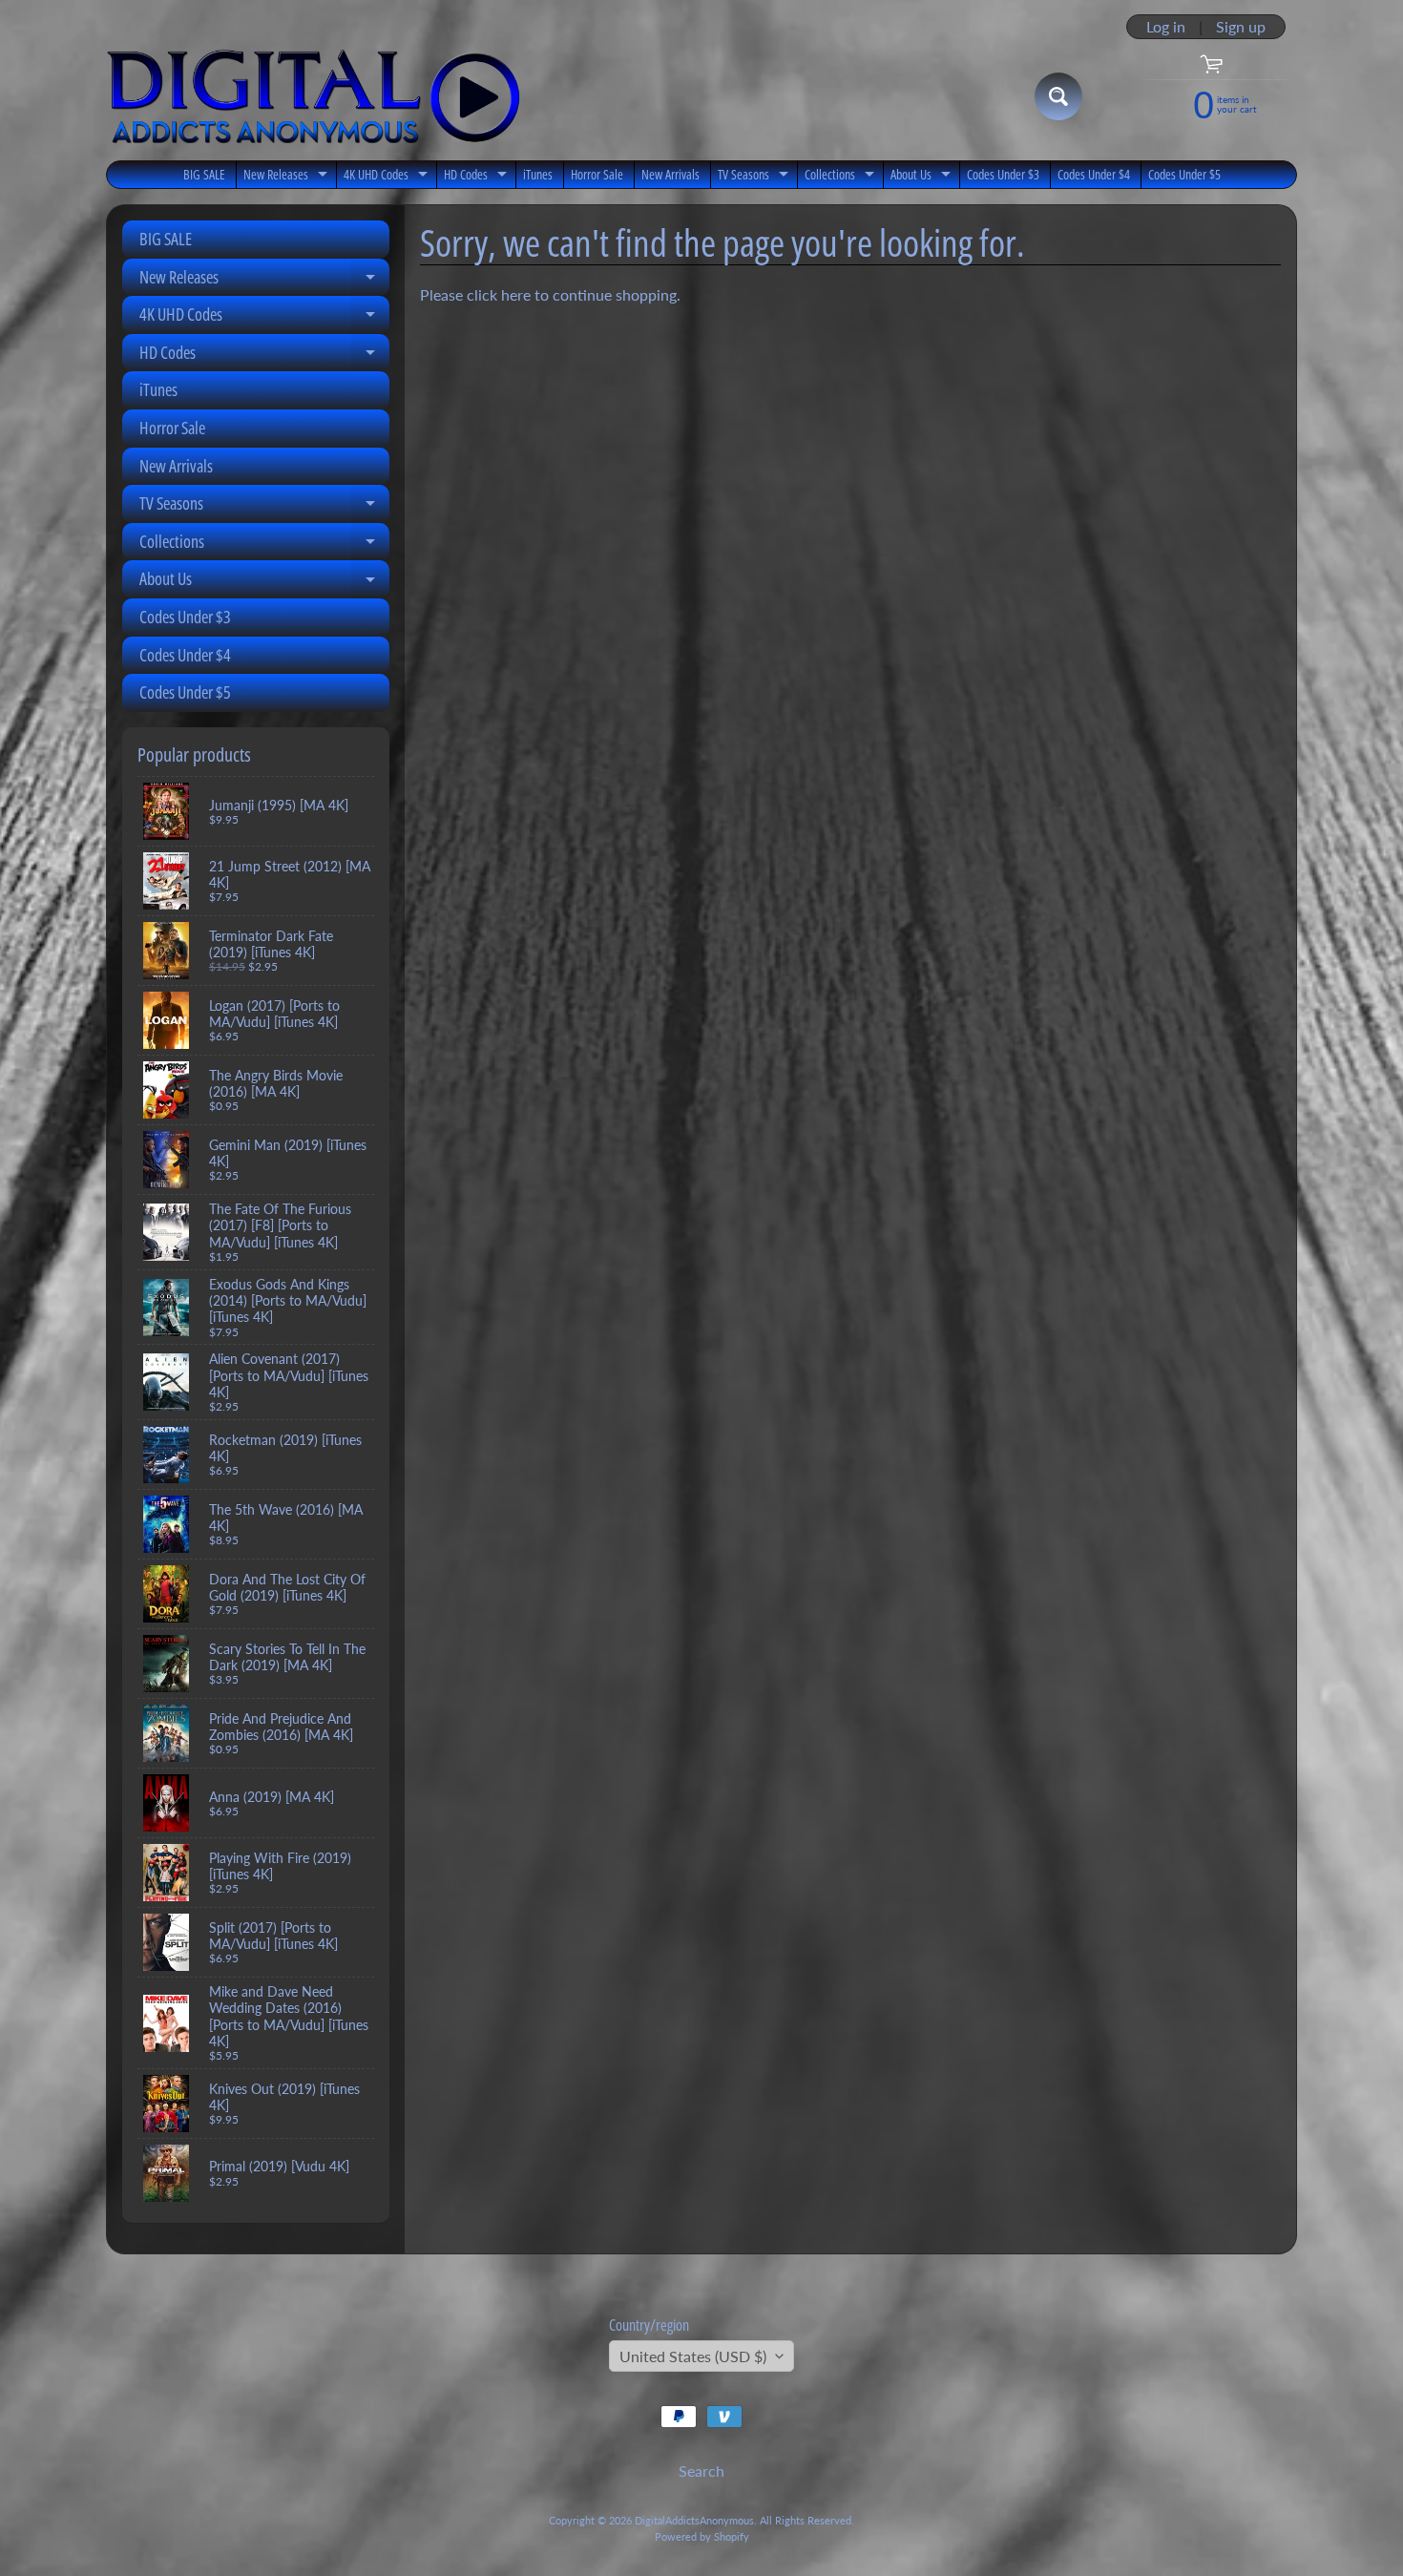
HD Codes (478, 177)
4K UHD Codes (388, 177)
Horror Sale (597, 174)
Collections (842, 177)
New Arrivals (670, 174)
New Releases (288, 177)
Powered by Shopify (702, 2536)
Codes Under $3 (1003, 174)
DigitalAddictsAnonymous (694, 2520)
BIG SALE (204, 174)
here (516, 294)
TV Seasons (755, 177)
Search (701, 2471)
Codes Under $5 (1184, 174)
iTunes (538, 174)
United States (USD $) (693, 2356)
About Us (923, 177)
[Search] (1058, 96)
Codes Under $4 (1094, 174)
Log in (1166, 27)
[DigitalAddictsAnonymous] (314, 96)
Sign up (1241, 27)
